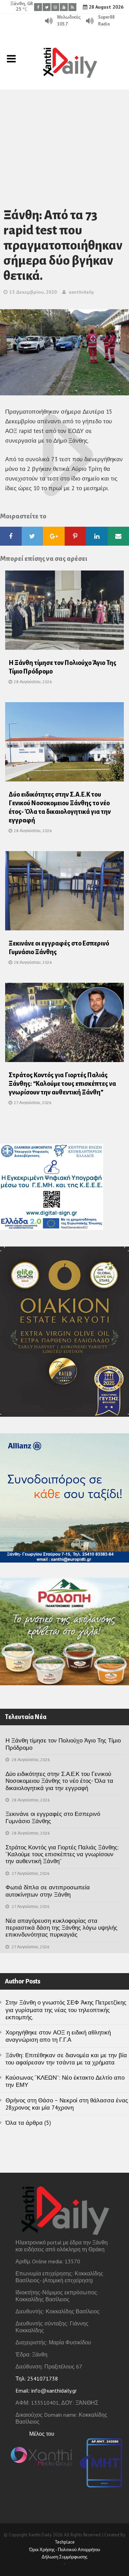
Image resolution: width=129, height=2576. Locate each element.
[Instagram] (55, 7)
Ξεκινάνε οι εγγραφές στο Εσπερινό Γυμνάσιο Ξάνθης (53, 1817)
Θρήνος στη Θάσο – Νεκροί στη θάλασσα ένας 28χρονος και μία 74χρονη (67, 2104)
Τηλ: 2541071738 (37, 2378)
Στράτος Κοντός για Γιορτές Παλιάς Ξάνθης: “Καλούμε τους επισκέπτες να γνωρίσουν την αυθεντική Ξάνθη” (62, 1084)
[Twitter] (47, 7)
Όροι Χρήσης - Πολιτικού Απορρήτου (65, 2550)
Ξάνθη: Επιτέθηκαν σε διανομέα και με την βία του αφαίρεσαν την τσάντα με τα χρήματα (66, 2059)
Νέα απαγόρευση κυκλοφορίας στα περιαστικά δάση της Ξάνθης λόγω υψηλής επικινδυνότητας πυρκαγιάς (61, 1928)
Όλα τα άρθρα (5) (28, 2123)
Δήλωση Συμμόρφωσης (64, 2557)
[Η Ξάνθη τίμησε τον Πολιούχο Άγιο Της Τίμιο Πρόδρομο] (64, 613)
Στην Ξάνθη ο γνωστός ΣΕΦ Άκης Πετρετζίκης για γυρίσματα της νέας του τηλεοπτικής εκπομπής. (66, 2010)
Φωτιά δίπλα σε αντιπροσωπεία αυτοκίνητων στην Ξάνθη (48, 1891)
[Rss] (72, 7)
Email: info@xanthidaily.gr (46, 2391)
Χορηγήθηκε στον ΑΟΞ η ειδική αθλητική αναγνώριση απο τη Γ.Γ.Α (58, 2036)
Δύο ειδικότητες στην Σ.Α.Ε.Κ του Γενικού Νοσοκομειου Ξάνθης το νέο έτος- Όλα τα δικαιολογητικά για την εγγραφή (59, 1781)
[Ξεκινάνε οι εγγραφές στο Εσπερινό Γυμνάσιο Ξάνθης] (64, 893)
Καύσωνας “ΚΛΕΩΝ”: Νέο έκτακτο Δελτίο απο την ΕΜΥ (65, 2081)
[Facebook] (38, 7)
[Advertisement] (64, 140)
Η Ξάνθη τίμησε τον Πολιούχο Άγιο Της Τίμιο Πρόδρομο (63, 1744)
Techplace (65, 2542)
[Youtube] (64, 7)
